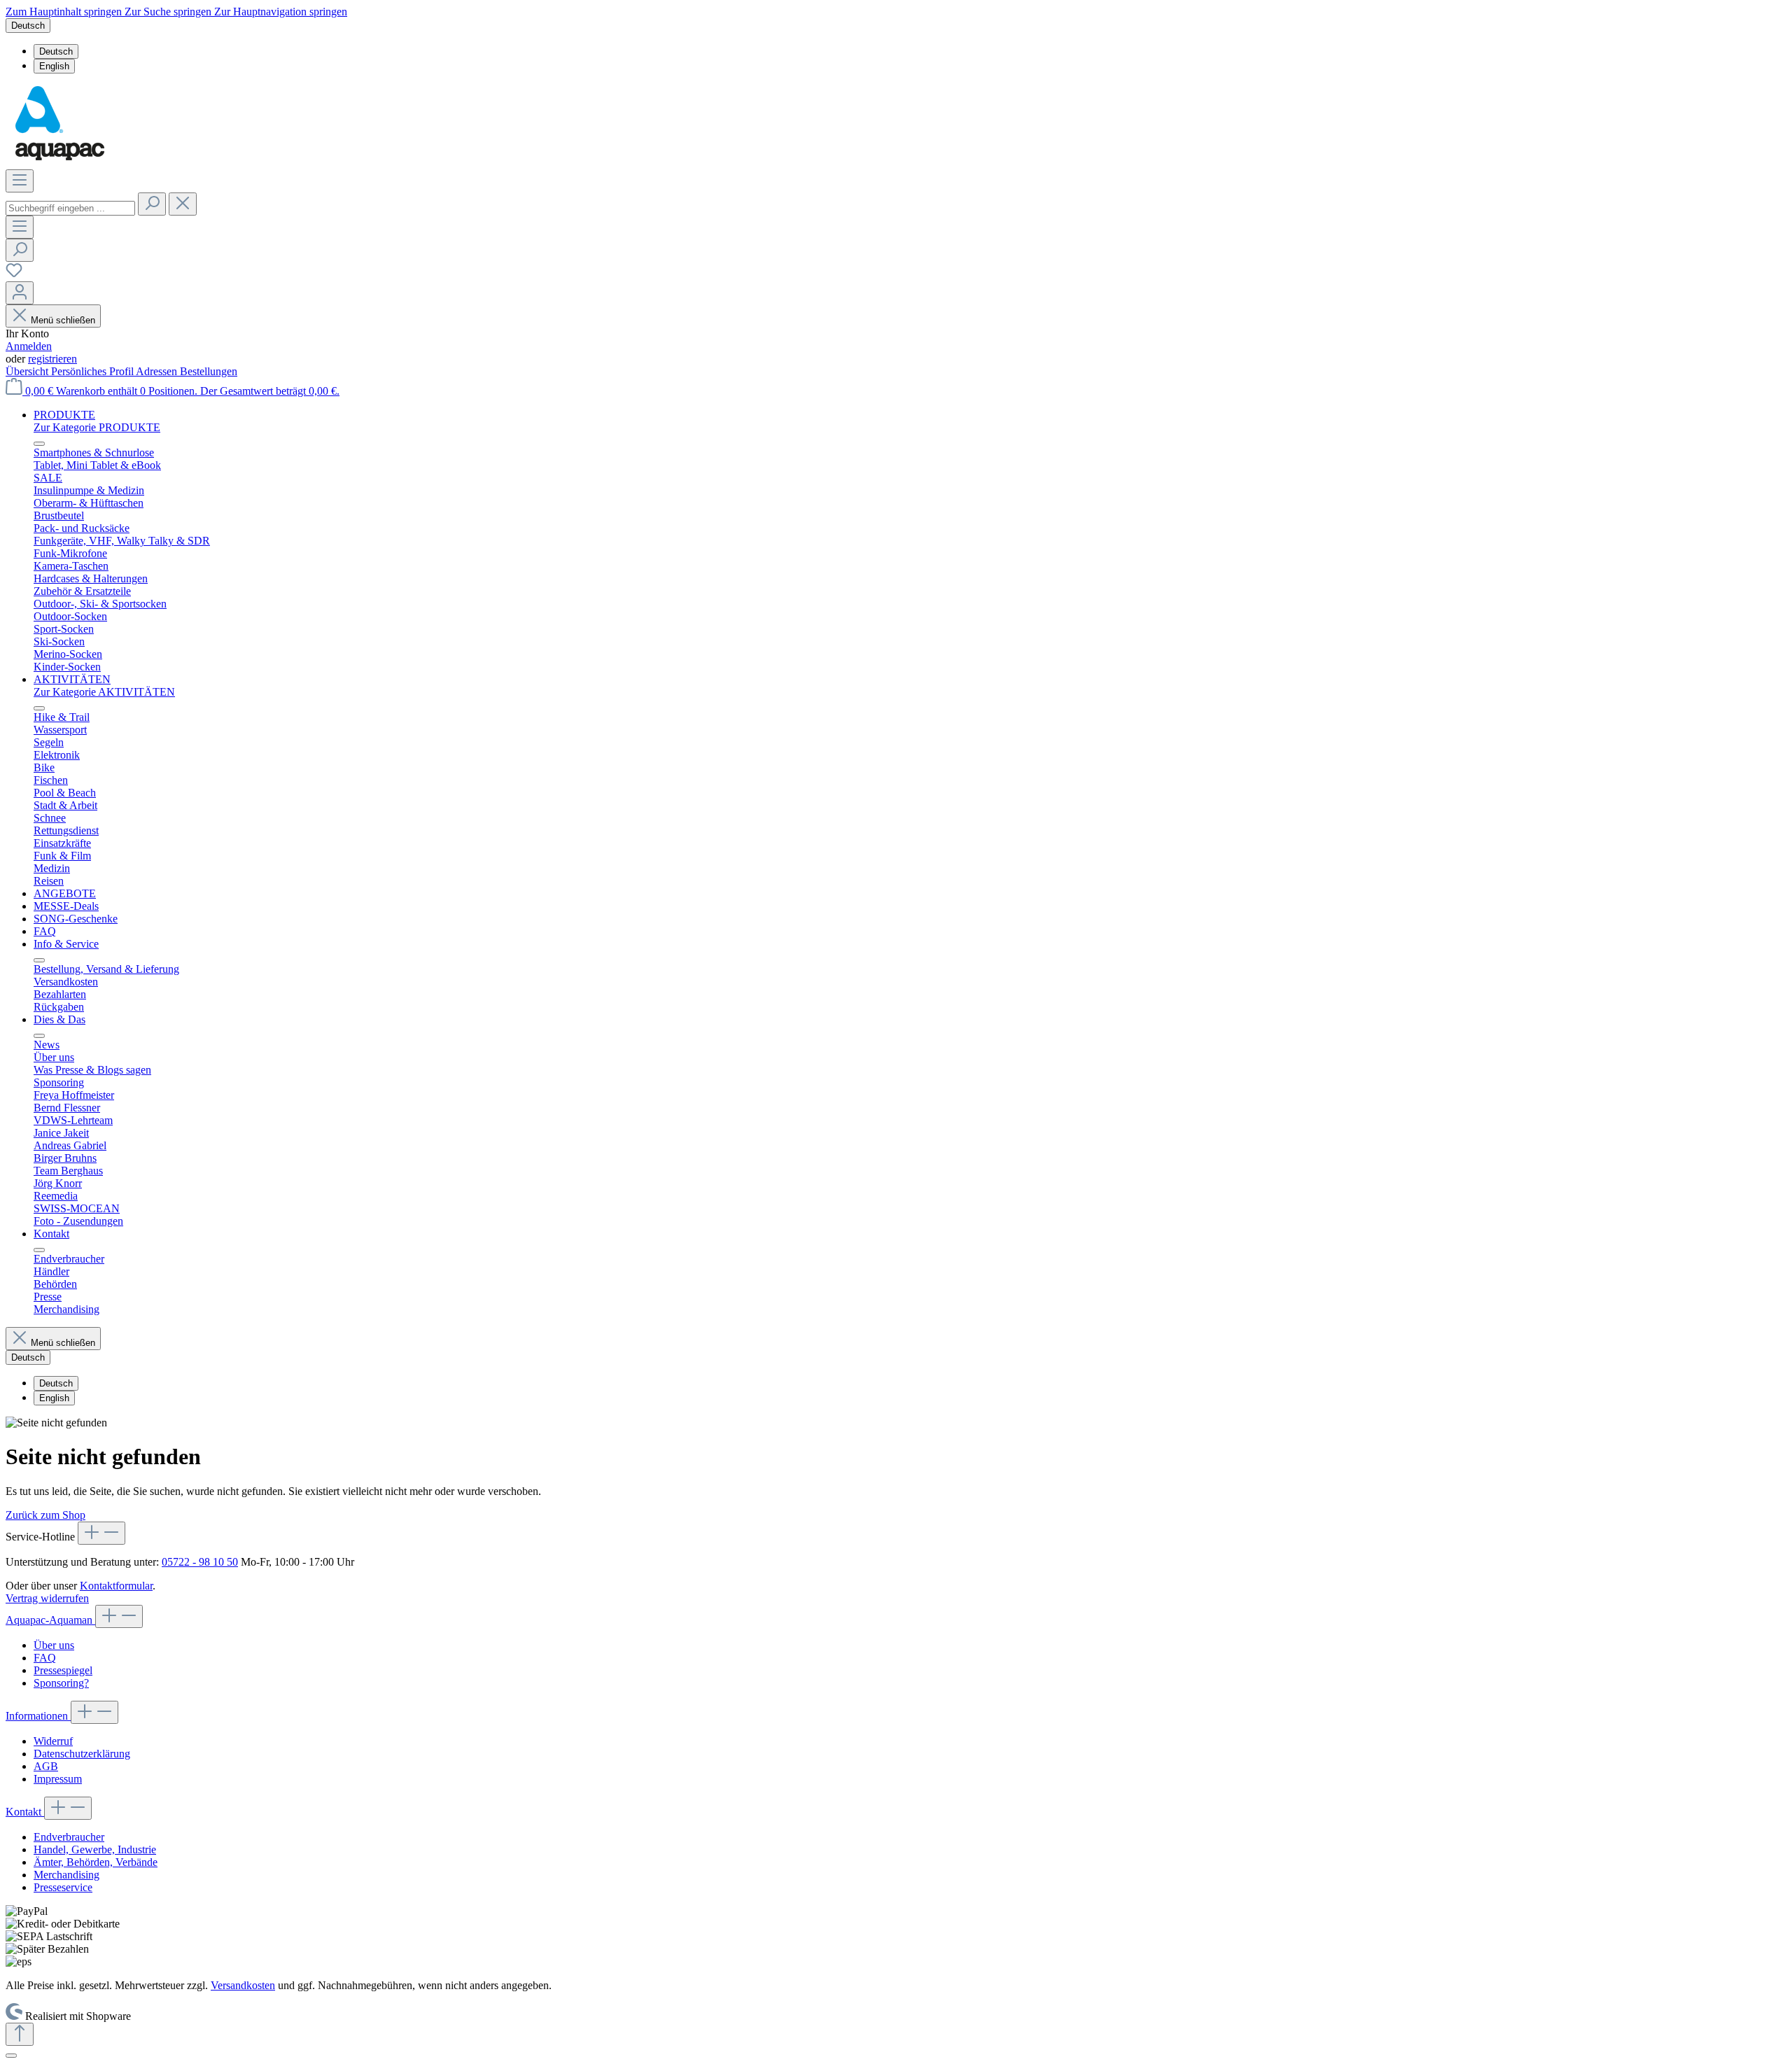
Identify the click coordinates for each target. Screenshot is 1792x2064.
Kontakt (25, 1812)
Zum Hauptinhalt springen (65, 12)
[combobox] (70, 208)
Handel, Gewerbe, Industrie (95, 1849)
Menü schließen (63, 320)
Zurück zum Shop (45, 1515)
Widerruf (53, 1741)
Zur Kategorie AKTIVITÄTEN (104, 692)
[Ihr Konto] (20, 293)
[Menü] (20, 181)
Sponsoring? (61, 1683)
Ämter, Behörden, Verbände (96, 1862)
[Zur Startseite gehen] (59, 163)
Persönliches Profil (93, 371)
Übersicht (28, 371)
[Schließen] (11, 2056)
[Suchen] (152, 204)
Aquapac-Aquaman (50, 1620)
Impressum (58, 1779)
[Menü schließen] (39, 444)
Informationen (38, 1716)
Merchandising (66, 1875)
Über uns (54, 1645)
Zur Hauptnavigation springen (281, 12)
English (54, 66)
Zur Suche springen (169, 12)
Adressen (158, 371)
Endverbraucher (69, 1837)
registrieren (52, 359)
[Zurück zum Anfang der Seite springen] (20, 2034)
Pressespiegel (63, 1670)
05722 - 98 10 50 (200, 1562)
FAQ (45, 1658)
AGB (46, 1766)
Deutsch (56, 51)
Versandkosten (243, 1985)
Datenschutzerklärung (82, 1754)
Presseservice (63, 1887)
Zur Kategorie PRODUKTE (97, 427)
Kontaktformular (116, 1586)
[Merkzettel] (14, 275)
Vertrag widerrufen (47, 1598)
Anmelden (29, 346)
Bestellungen (209, 371)
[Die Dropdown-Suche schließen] (183, 204)
